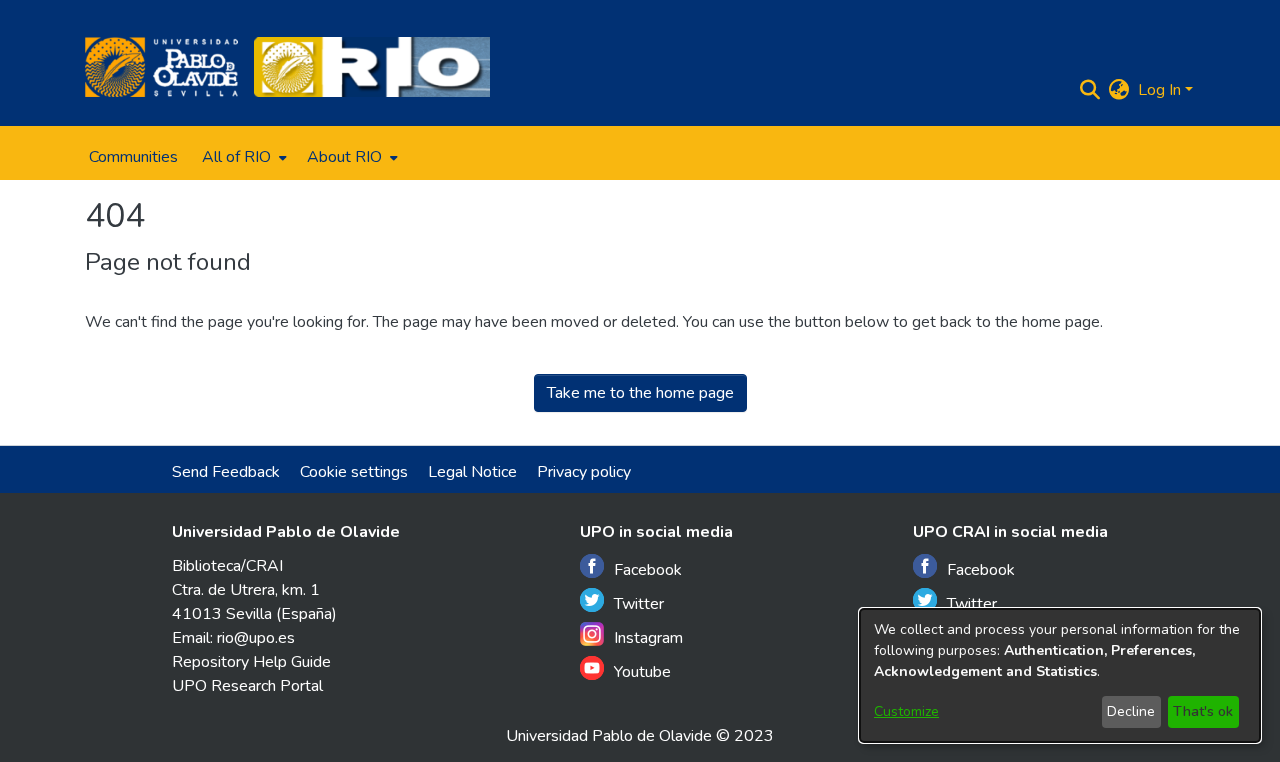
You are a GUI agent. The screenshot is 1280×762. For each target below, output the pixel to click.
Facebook (648, 570)
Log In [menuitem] (1159, 90)
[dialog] (1060, 675)
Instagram (648, 638)
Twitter (639, 604)
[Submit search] (1090, 90)
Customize (906, 711)
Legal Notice (472, 472)
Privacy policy (584, 472)
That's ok (1203, 711)
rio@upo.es (256, 638)
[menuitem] (242, 157)
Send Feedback (226, 472)
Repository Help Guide (251, 662)
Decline (1131, 711)
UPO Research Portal (247, 686)
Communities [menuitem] (133, 157)
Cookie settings (354, 472)
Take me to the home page (640, 393)
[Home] (161, 67)
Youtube (642, 672)
